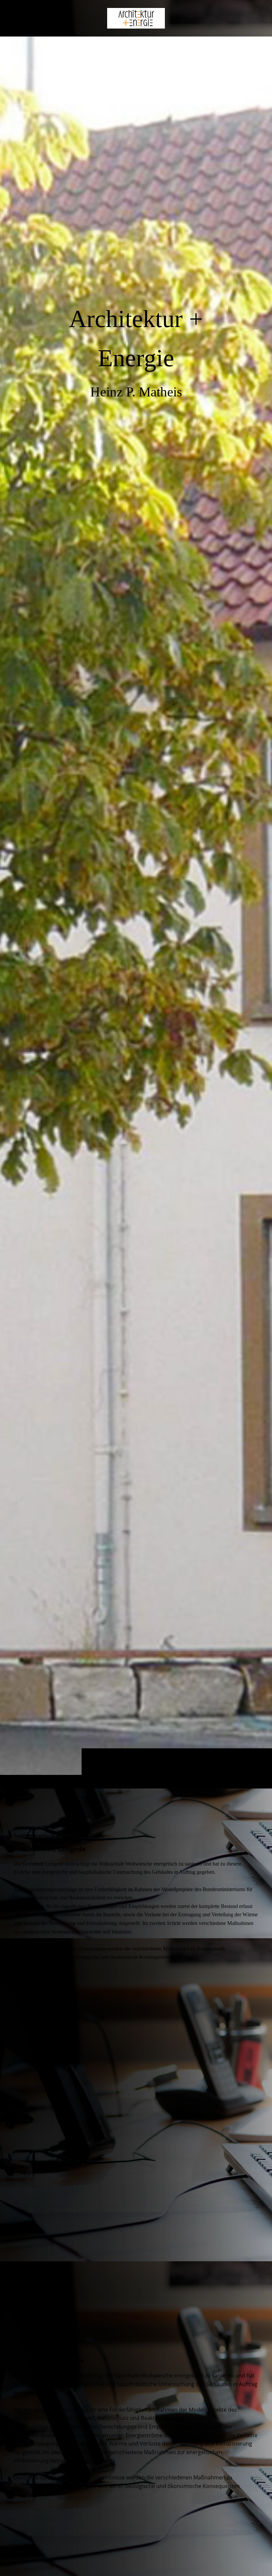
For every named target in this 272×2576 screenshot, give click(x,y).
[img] (136, 912)
